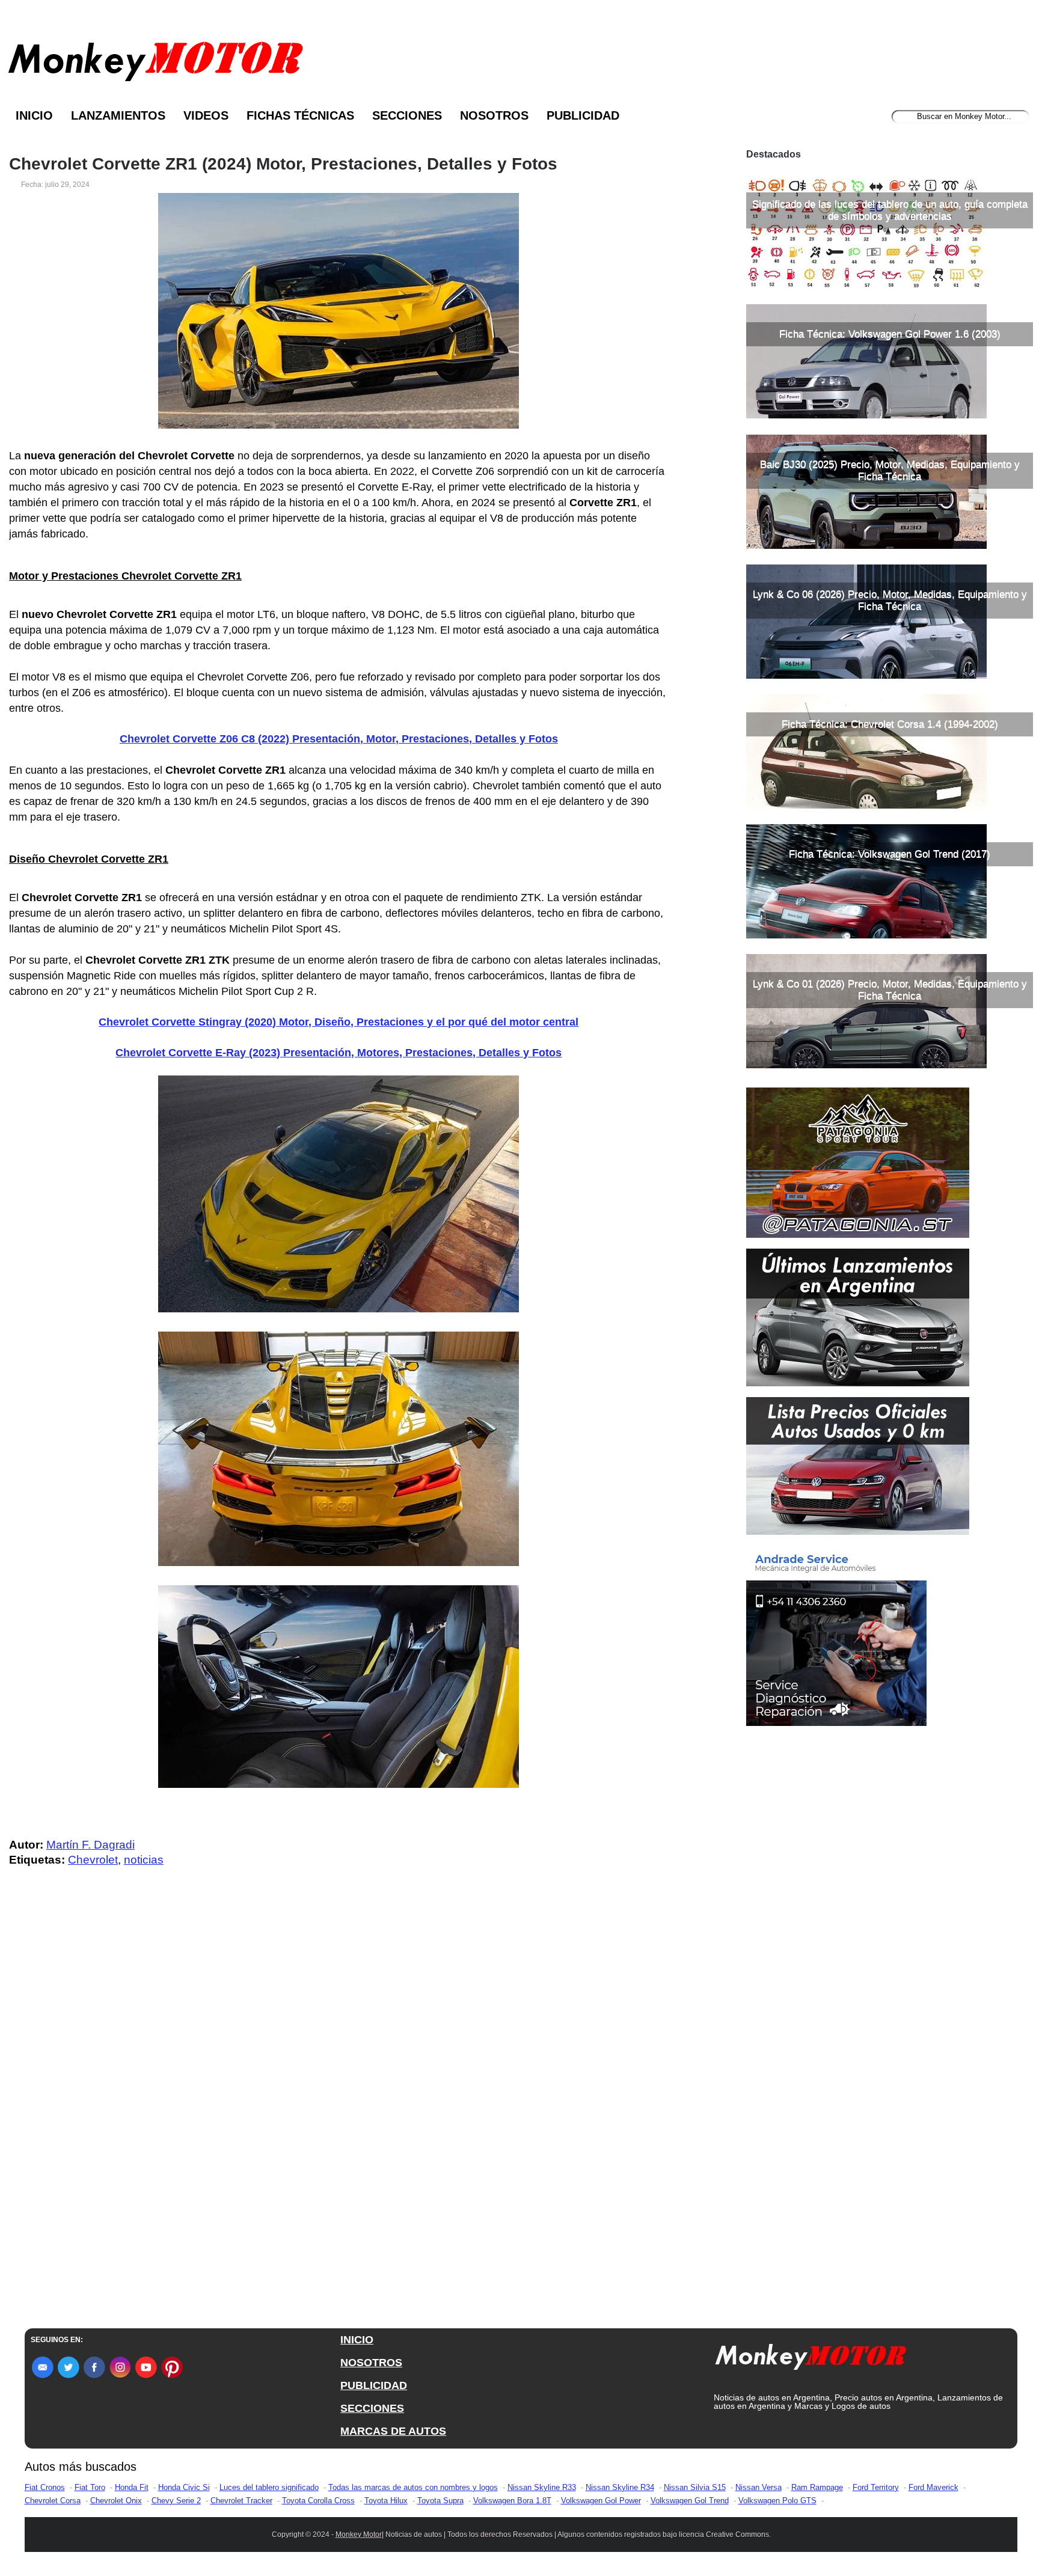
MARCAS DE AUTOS (393, 2431)
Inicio (34, 115)
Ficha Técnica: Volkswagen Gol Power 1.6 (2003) (890, 334)
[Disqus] (342, 2118)
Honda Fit (132, 2487)
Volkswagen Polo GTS (777, 2501)
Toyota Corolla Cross (318, 2501)
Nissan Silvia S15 (695, 2487)
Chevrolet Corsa (53, 2501)
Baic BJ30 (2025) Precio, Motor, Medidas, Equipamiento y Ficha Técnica (890, 470)
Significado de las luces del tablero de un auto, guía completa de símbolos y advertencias (890, 210)
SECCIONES (372, 2408)
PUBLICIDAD (374, 2385)
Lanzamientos (118, 115)
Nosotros (494, 115)
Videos (206, 115)
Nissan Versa (759, 2487)
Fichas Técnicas (300, 115)
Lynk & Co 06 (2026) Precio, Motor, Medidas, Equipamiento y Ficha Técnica (890, 600)
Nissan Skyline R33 (542, 2487)
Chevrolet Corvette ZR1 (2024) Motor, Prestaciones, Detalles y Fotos (283, 164)
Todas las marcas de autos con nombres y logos (413, 2487)
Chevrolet (93, 1860)
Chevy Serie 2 (176, 2501)
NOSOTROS (371, 2363)
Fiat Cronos (45, 2487)
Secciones (407, 115)
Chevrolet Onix (116, 2501)
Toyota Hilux (386, 2501)
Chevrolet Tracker (241, 2501)
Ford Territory (876, 2487)
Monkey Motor (359, 2535)
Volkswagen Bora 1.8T (512, 2501)
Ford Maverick (933, 2487)
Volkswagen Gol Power (601, 2501)
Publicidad (583, 115)
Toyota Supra (440, 2501)
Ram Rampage (817, 2487)
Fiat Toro (90, 2487)
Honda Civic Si (184, 2487)
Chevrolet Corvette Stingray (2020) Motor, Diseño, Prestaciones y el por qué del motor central (339, 1022)
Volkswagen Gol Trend (690, 2501)
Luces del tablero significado (269, 2487)
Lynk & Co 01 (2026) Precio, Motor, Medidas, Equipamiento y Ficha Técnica (890, 990)
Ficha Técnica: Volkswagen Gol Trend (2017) (890, 854)
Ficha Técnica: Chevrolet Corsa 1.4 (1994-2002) (890, 724)
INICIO (357, 2340)
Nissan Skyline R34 (620, 2487)
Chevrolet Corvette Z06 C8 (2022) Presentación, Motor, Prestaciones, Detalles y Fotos (339, 739)
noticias (144, 1860)
